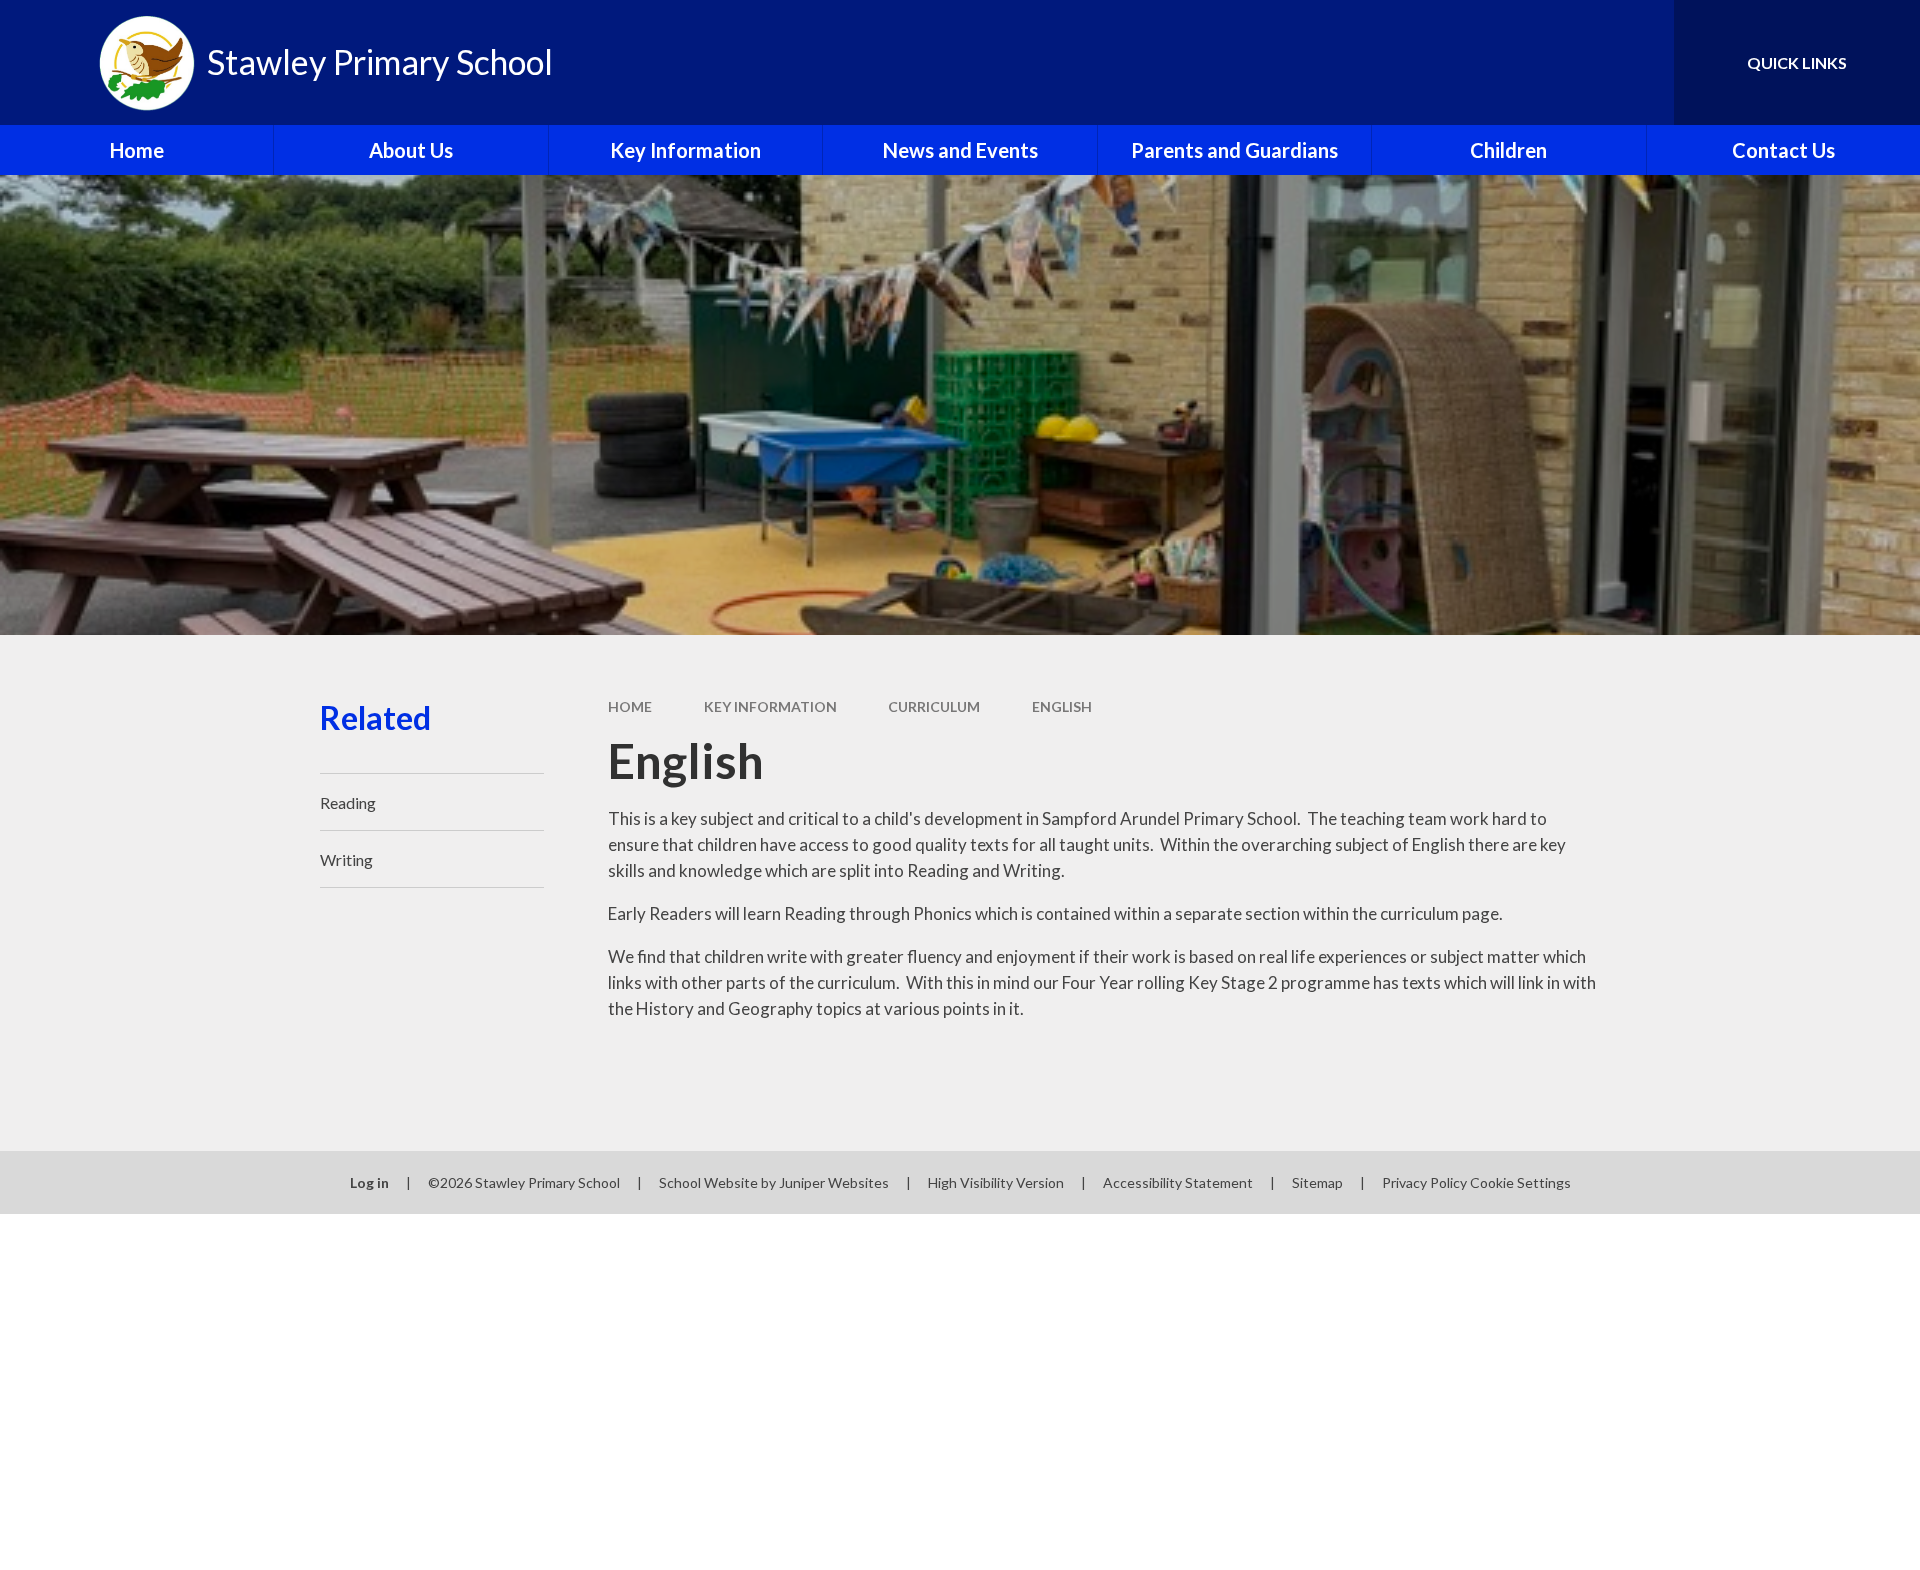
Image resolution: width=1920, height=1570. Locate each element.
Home (630, 706)
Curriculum (934, 706)
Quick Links (1797, 62)
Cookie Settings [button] (1520, 1182)
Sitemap (1317, 1182)
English (1062, 706)
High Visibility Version (996, 1182)
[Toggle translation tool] (1569, 62)
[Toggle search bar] (1639, 62)
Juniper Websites (834, 1182)
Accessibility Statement (1178, 1182)
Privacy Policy (1424, 1182)
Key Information (770, 706)
